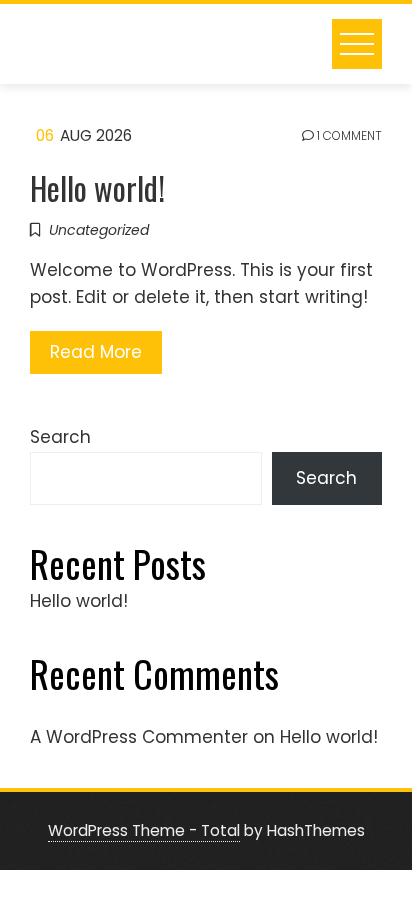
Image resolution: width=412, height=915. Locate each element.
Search (60, 437)
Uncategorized (99, 230)
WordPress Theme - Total (144, 830)
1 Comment (348, 136)
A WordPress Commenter (139, 737)
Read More (96, 352)
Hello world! (97, 187)
